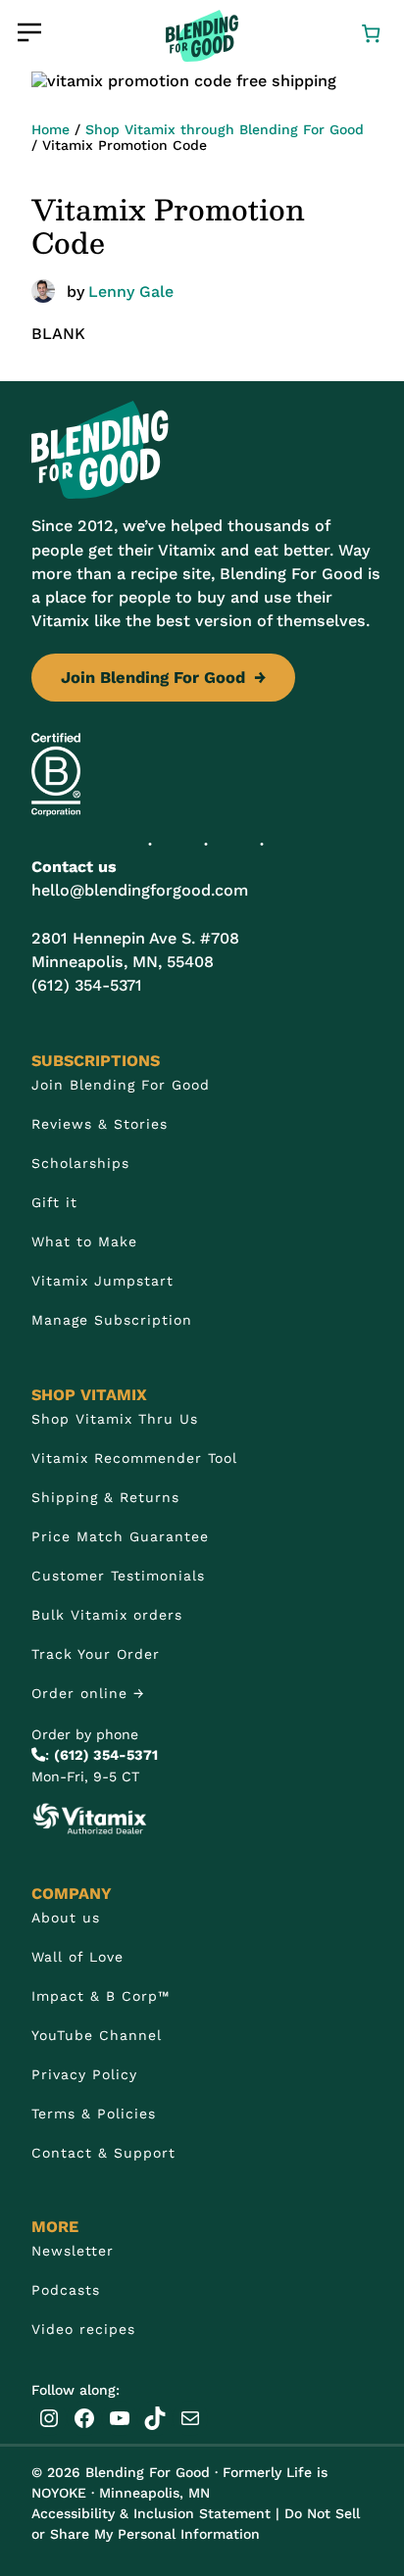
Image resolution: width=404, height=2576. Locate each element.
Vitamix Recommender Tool (134, 1458)
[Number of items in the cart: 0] (370, 32)
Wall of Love (77, 1957)
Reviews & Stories (100, 1124)
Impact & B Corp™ (101, 1996)
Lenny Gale (131, 292)
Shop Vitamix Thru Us (115, 1419)
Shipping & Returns (105, 1497)
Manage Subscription (112, 1320)
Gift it (54, 1202)
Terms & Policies (94, 2114)
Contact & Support (103, 2153)
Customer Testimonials (118, 1576)
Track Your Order (96, 1654)
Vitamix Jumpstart (102, 1281)
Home (50, 129)
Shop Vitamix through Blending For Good (225, 129)
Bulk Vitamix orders (107, 1615)
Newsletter (73, 2251)
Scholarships (80, 1163)
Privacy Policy (84, 2074)
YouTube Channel (97, 2035)
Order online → (88, 1693)
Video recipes (83, 2329)
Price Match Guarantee (120, 1536)
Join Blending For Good (163, 678)
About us (66, 1918)
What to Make (84, 1241)
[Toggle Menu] (29, 32)
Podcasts (66, 2290)
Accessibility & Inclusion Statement (151, 2513)
